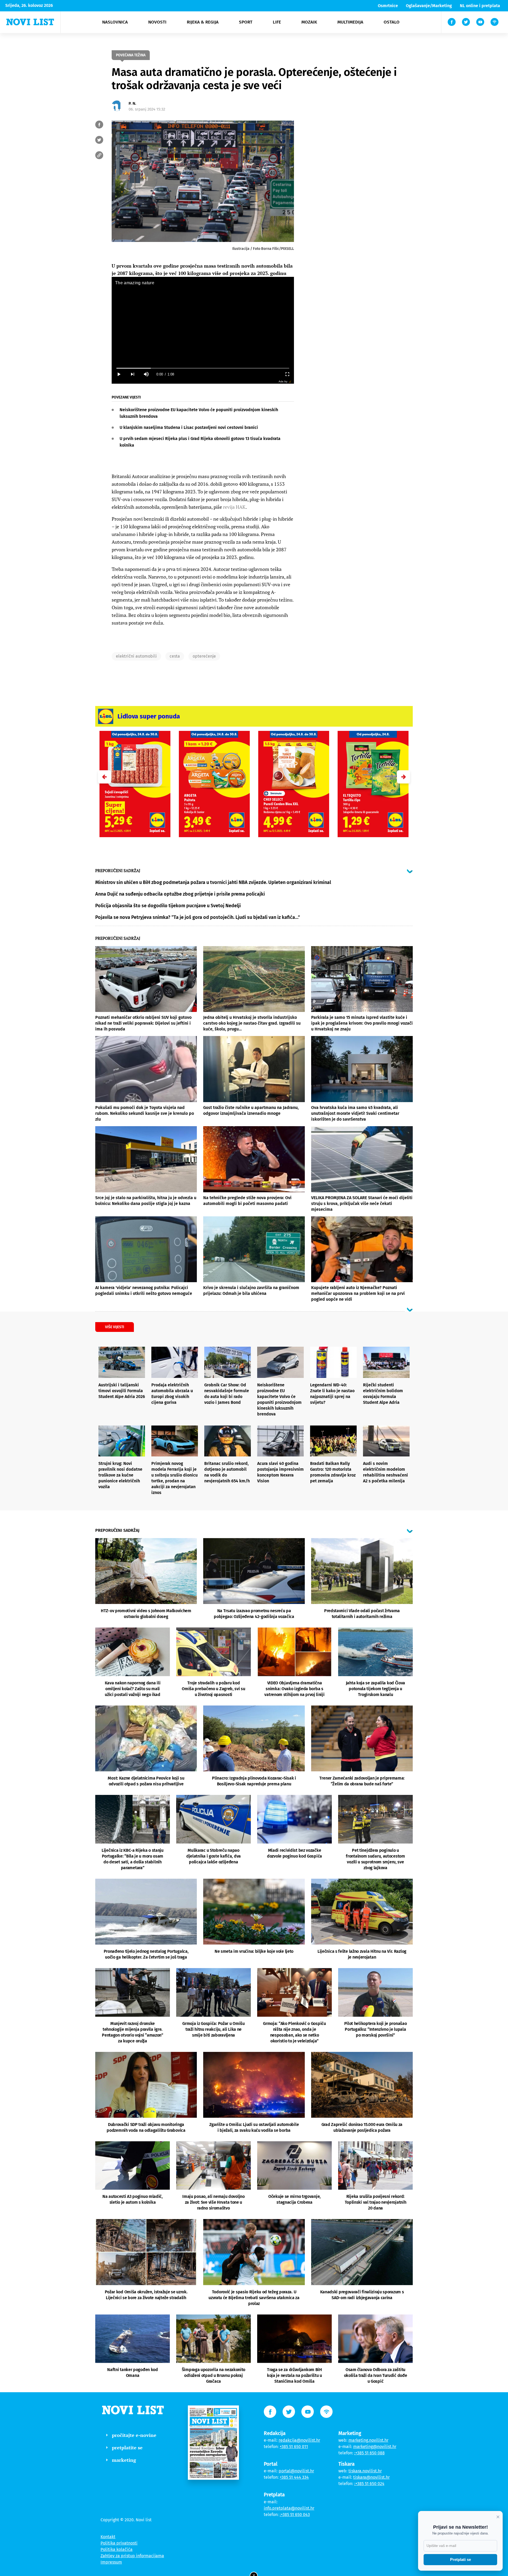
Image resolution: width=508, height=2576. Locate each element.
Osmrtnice (388, 6)
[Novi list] (30, 22)
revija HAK (234, 507)
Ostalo (392, 22)
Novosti (157, 22)
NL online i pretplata (480, 6)
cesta (175, 656)
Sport (246, 22)
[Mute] (146, 374)
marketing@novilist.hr (375, 2447)
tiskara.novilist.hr (365, 2471)
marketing (124, 2460)
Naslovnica (115, 22)
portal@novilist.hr (296, 2471)
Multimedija (350, 22)
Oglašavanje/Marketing (429, 6)
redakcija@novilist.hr (299, 2440)
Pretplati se (461, 2559)
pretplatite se (127, 2447)
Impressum (111, 2562)
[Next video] (132, 374)
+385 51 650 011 (294, 2447)
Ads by (283, 381)
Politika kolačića (117, 2549)
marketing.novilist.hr (368, 2440)
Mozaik (309, 22)
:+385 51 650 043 (295, 2515)
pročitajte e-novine (134, 2435)
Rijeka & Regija (203, 22)
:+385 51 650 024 (369, 2484)
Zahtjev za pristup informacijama (132, 2556)
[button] (403, 777)
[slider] (203, 368)
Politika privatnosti (119, 2543)
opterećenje (204, 656)
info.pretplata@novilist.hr (289, 2508)
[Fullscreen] (287, 374)
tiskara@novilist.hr (371, 2477)
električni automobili (136, 656)
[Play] (119, 374)
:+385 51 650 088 (369, 2453)
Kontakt (108, 2537)
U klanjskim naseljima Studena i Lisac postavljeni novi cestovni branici (189, 427)
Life (277, 22)
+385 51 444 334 (294, 2477)
